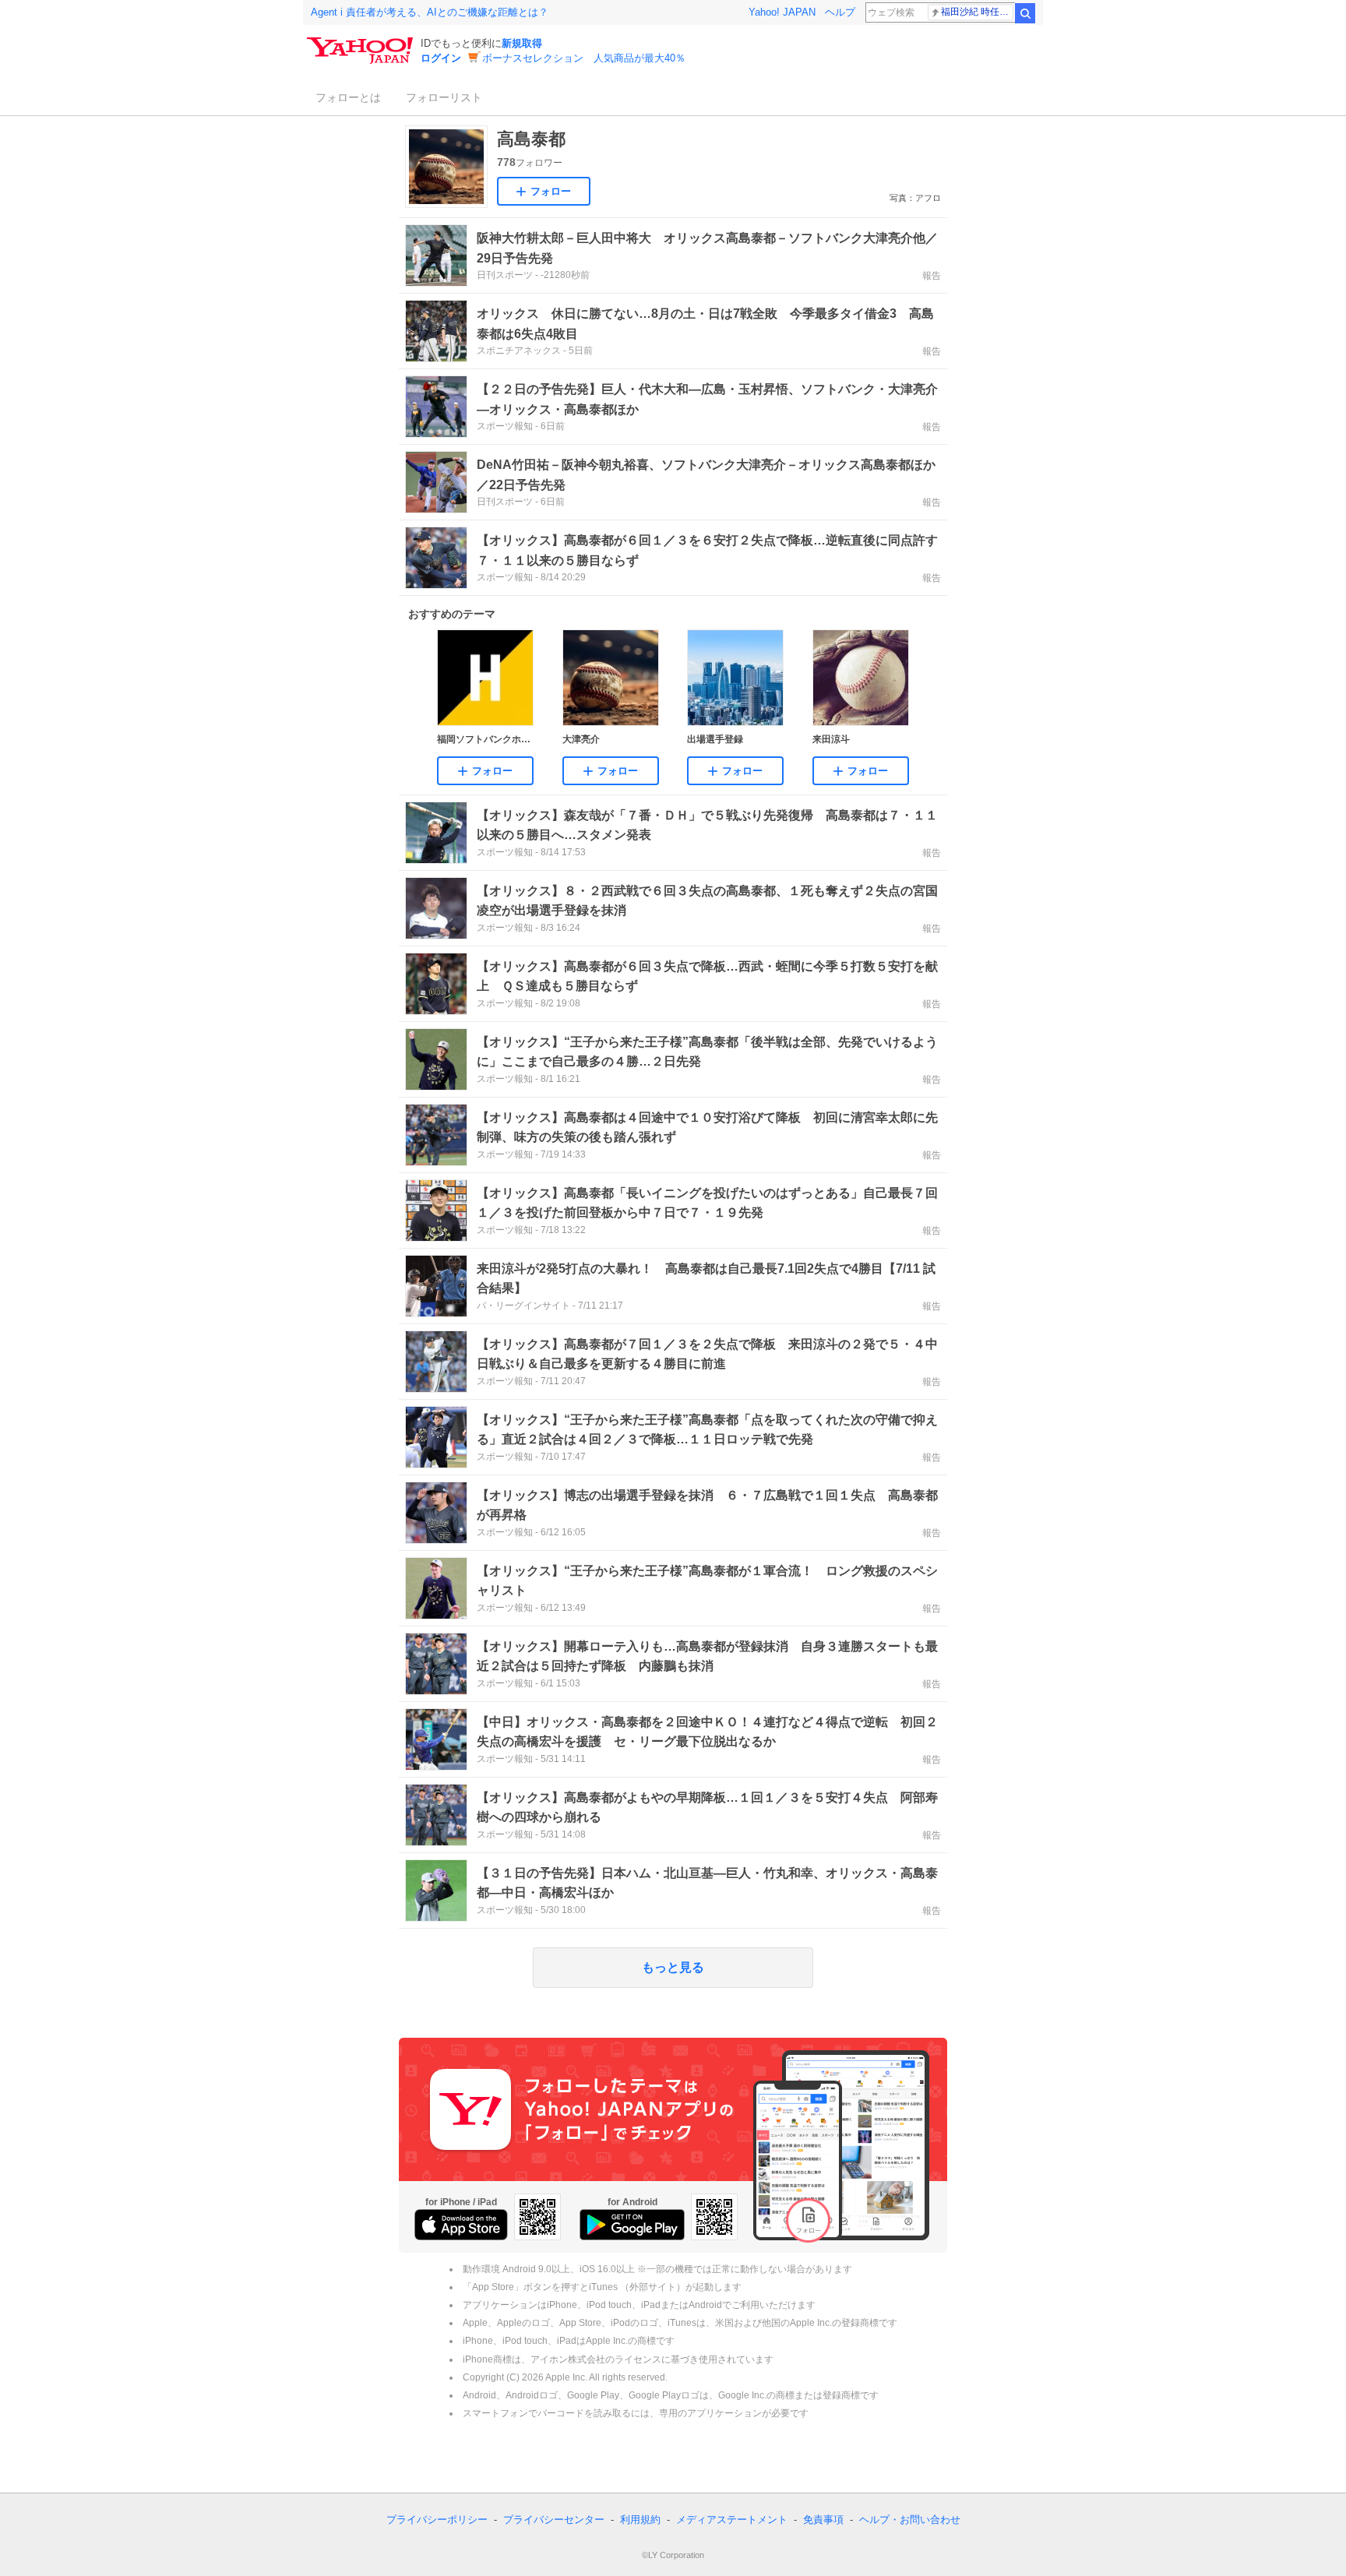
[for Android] (632, 2225)
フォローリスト (444, 97)
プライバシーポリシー (437, 2520)
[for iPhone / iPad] (461, 2225)
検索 (1025, 13)
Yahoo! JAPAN (782, 12)
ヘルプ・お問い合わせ (910, 2520)
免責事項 (823, 2520)
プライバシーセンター (554, 2520)
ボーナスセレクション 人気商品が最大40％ (584, 58)
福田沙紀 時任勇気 (977, 12)
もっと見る (673, 1967)
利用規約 (640, 2520)
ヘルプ (840, 12)
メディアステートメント (732, 2520)
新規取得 (522, 43)
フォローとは (348, 97)
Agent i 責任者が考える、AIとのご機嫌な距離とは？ (430, 12)
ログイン (441, 58)
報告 (932, 276)
